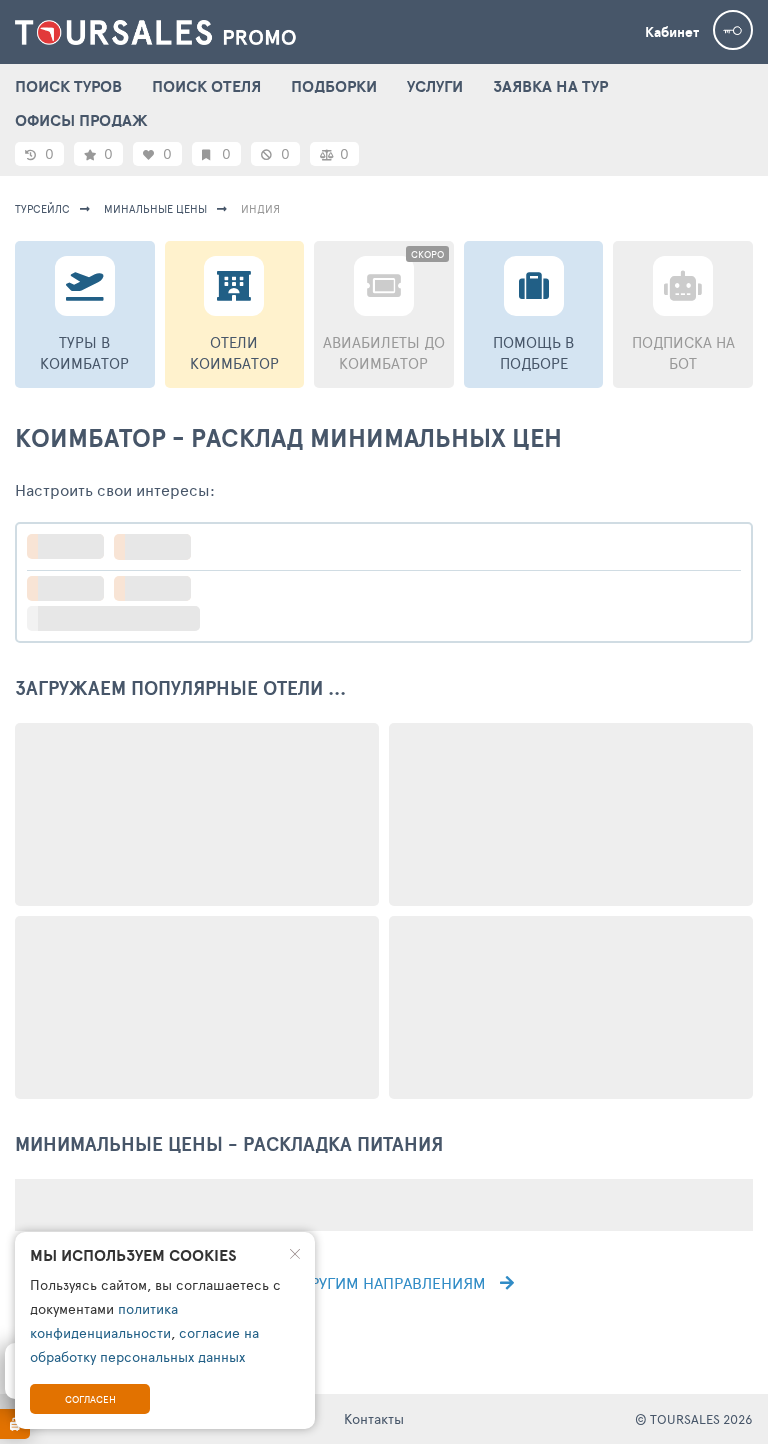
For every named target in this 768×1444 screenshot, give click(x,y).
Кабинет (672, 32)
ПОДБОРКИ (334, 86)
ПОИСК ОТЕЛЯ (206, 86)
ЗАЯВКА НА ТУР (550, 86)
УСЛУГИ (435, 86)
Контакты (374, 1418)
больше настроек (123, 618)
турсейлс (42, 208)
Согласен (90, 1399)
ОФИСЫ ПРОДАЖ (81, 120)
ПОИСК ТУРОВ (68, 86)
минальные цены (155, 208)
